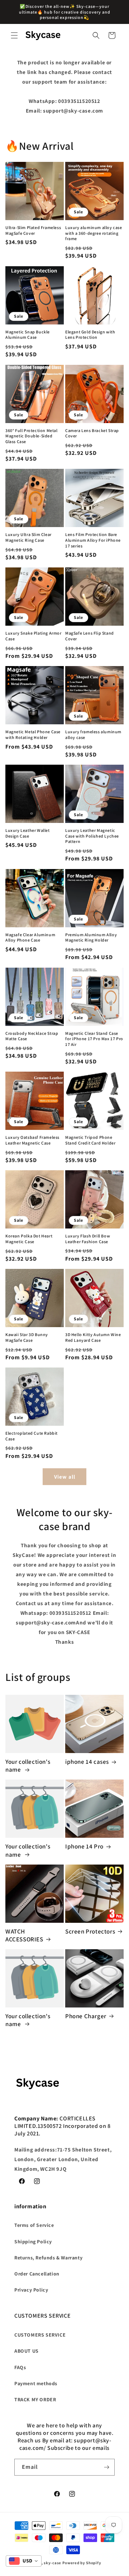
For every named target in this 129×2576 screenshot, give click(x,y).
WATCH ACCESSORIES (24, 1935)
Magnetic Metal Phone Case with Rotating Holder (33, 734)
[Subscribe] (106, 2467)
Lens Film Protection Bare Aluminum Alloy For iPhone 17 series (93, 540)
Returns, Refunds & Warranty (48, 2258)
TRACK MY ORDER (35, 2399)
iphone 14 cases (87, 1762)
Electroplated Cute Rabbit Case (32, 1436)
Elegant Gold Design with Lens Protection (90, 335)
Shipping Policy (33, 2242)
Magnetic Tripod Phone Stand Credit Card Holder (90, 1140)
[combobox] (24, 2561)
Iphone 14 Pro (84, 1846)
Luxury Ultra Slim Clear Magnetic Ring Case (28, 537)
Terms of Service (34, 2225)
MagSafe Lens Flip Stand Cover (90, 636)
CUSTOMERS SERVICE (40, 2335)
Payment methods (36, 2383)
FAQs (20, 2367)
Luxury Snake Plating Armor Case (34, 636)
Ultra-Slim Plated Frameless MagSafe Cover (33, 230)
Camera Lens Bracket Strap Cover (92, 433)
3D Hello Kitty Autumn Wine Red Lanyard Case (93, 1337)
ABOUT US (27, 2351)
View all (65, 1477)
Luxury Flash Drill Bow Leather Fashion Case (88, 1239)
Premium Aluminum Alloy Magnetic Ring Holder (91, 937)
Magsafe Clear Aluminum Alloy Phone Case (30, 937)
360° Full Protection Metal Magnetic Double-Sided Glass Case (32, 436)
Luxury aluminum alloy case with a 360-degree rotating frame (94, 233)
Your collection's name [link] (28, 1766)
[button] (14, 35)
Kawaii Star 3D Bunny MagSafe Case (27, 1337)
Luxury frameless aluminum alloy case (93, 734)
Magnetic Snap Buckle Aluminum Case (28, 335)
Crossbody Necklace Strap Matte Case (32, 1036)
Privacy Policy (31, 2290)
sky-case (52, 2563)
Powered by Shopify (82, 2563)
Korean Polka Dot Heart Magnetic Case (29, 1239)
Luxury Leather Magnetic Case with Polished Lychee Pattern (92, 836)
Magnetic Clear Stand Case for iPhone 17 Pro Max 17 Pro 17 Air (94, 1039)
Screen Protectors (90, 1931)
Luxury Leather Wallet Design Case (28, 833)
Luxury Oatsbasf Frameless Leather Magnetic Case (32, 1140)
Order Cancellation (37, 2274)
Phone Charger (86, 2016)
